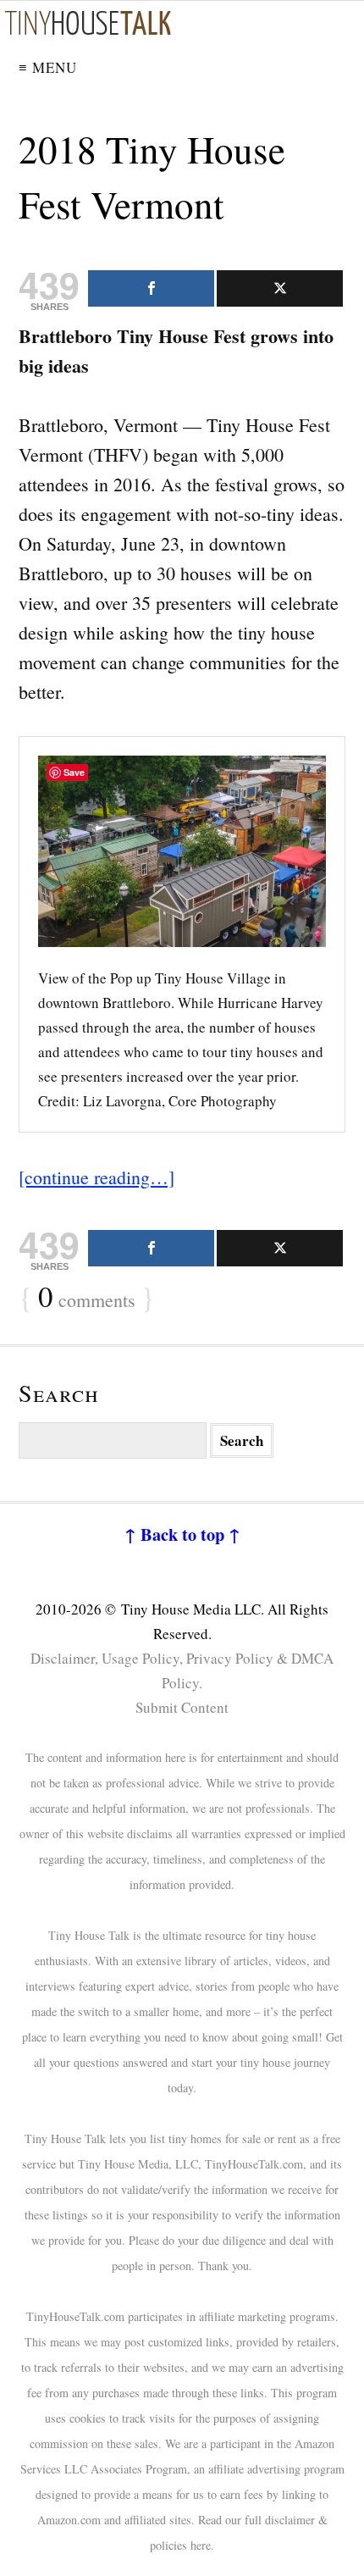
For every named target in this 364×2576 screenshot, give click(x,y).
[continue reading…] (97, 1177)
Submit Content (182, 1707)
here (201, 2545)
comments (87, 1298)
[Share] (151, 288)
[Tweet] (280, 288)
